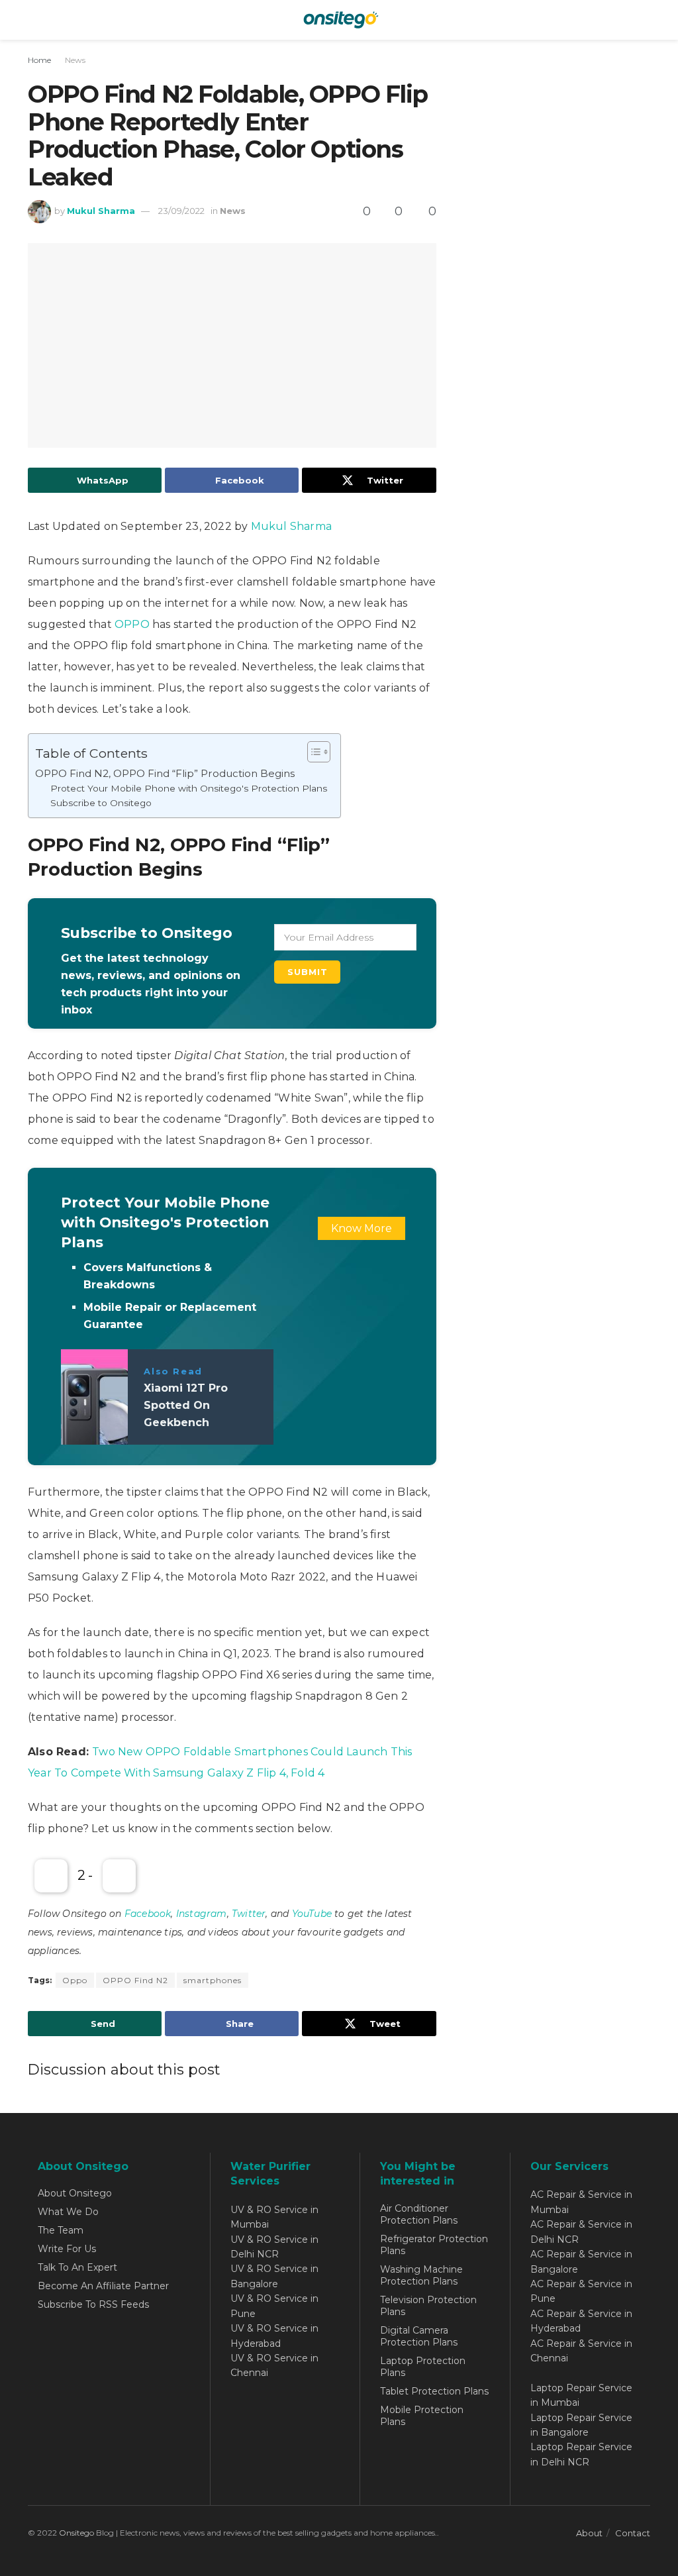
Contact (633, 2533)
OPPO (132, 624)
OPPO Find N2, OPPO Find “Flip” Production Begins (165, 773)
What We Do (68, 2212)
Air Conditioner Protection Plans (419, 2214)
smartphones (213, 1980)
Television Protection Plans (428, 2306)
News (75, 60)
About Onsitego (75, 2193)
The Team (61, 2230)
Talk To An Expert (77, 2267)
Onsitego (76, 2533)
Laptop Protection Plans (423, 2367)
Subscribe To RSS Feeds (93, 2304)
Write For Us (67, 2249)
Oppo (75, 1980)
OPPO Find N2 (135, 1980)
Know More (362, 1228)
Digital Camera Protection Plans (419, 2336)
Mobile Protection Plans (422, 2416)
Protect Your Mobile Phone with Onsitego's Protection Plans (189, 788)
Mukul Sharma (101, 211)
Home (39, 60)
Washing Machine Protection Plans (421, 2275)
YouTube (312, 1914)
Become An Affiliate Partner (103, 2286)
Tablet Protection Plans (434, 2391)
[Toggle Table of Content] (312, 752)
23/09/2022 (181, 211)
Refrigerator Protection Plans (434, 2245)
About (589, 2533)
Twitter (249, 1914)
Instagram (202, 1914)
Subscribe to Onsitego (101, 803)
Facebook (148, 1914)
